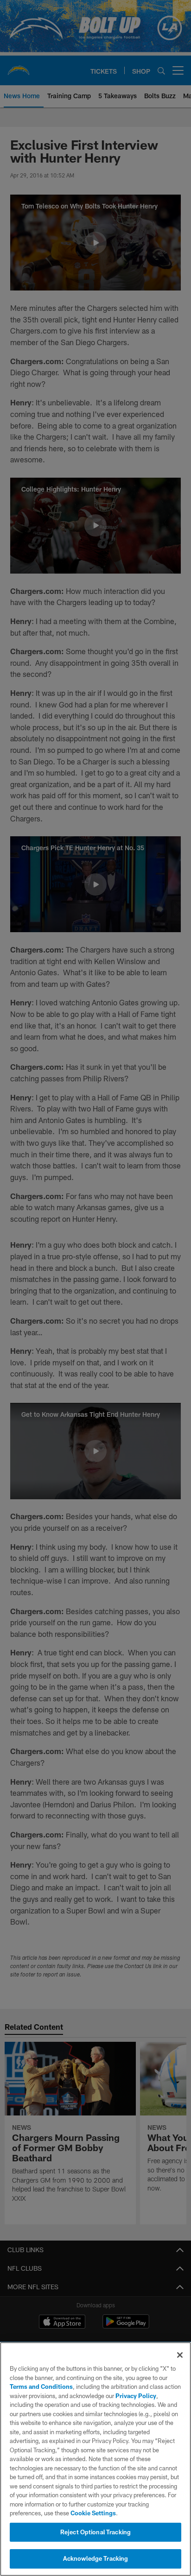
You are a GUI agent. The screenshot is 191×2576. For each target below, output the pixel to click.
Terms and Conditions (41, 2387)
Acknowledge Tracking (96, 2558)
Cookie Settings (93, 2513)
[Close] (180, 2355)
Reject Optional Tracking (95, 2532)
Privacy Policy (136, 2396)
